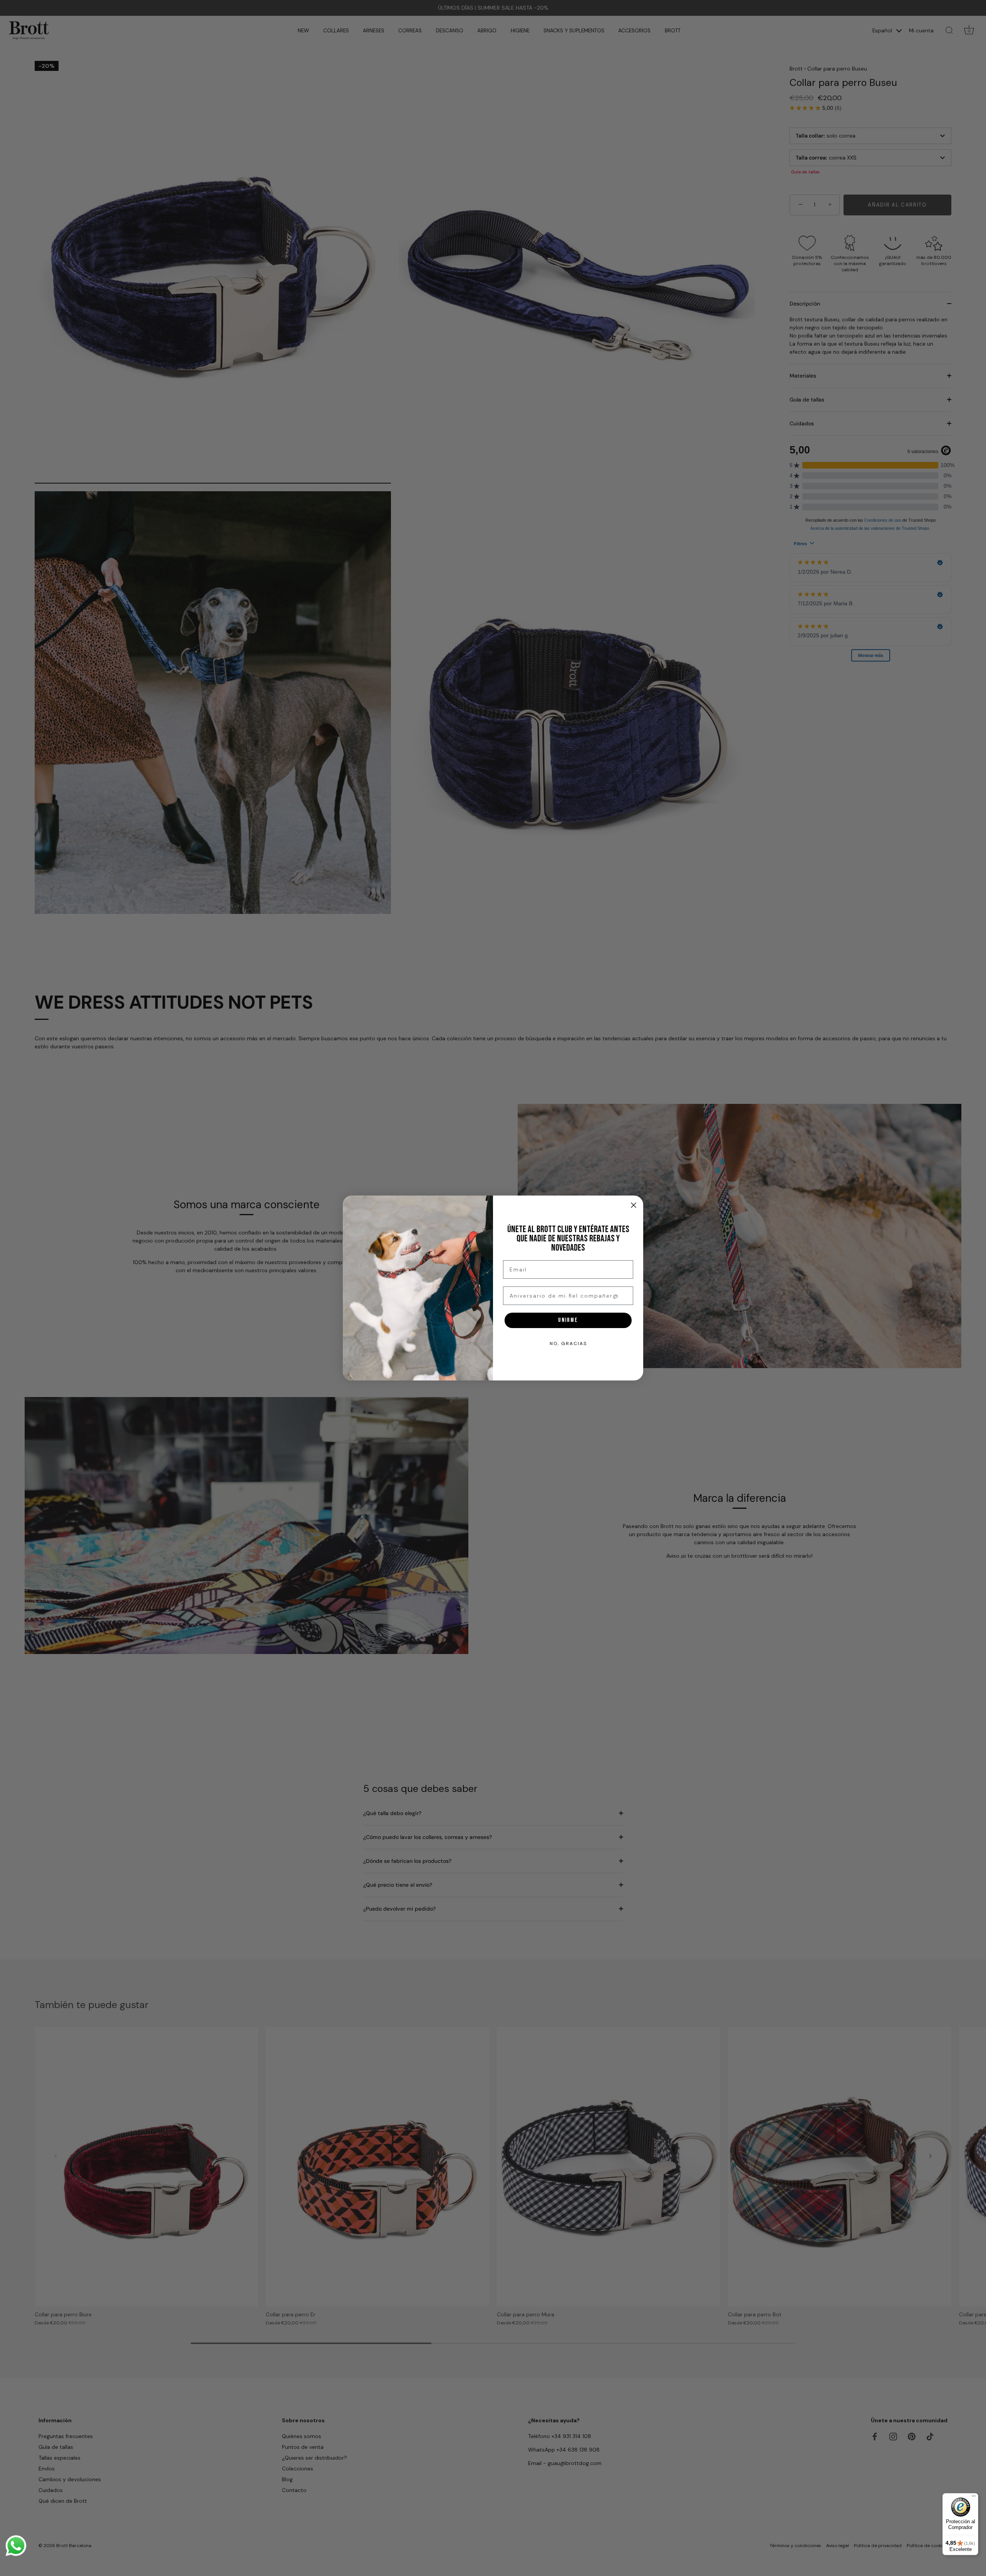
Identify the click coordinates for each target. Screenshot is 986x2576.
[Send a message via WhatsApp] (16, 2546)
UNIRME (568, 1320)
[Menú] (974, 2498)
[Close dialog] (634, 1205)
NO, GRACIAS (568, 1343)
